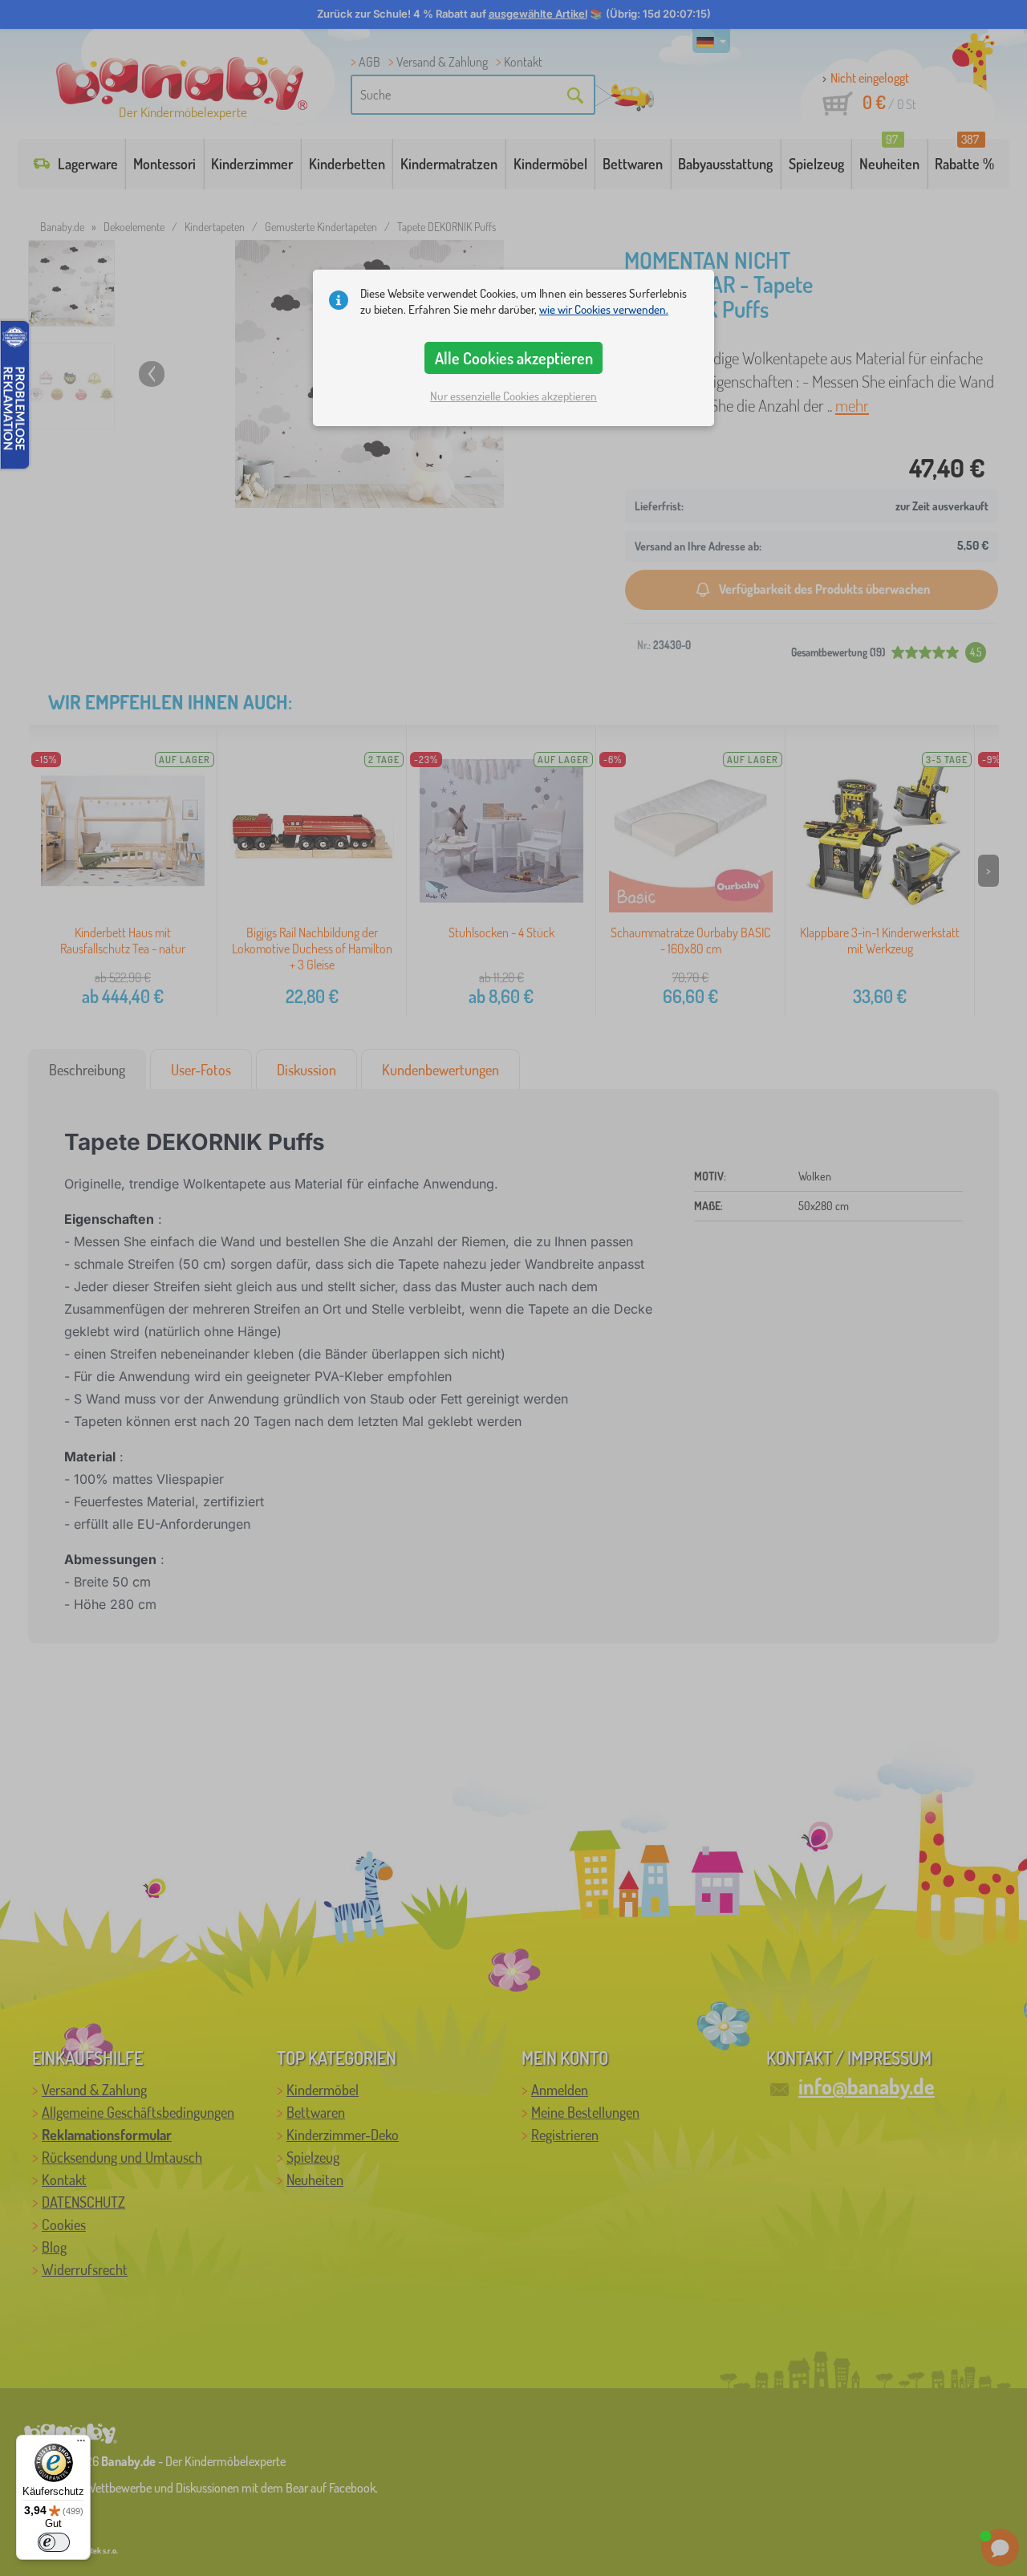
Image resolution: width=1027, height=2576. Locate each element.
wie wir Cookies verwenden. (604, 309)
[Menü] (81, 2444)
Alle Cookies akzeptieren (514, 358)
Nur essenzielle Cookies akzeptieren (513, 396)
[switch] (54, 2542)
